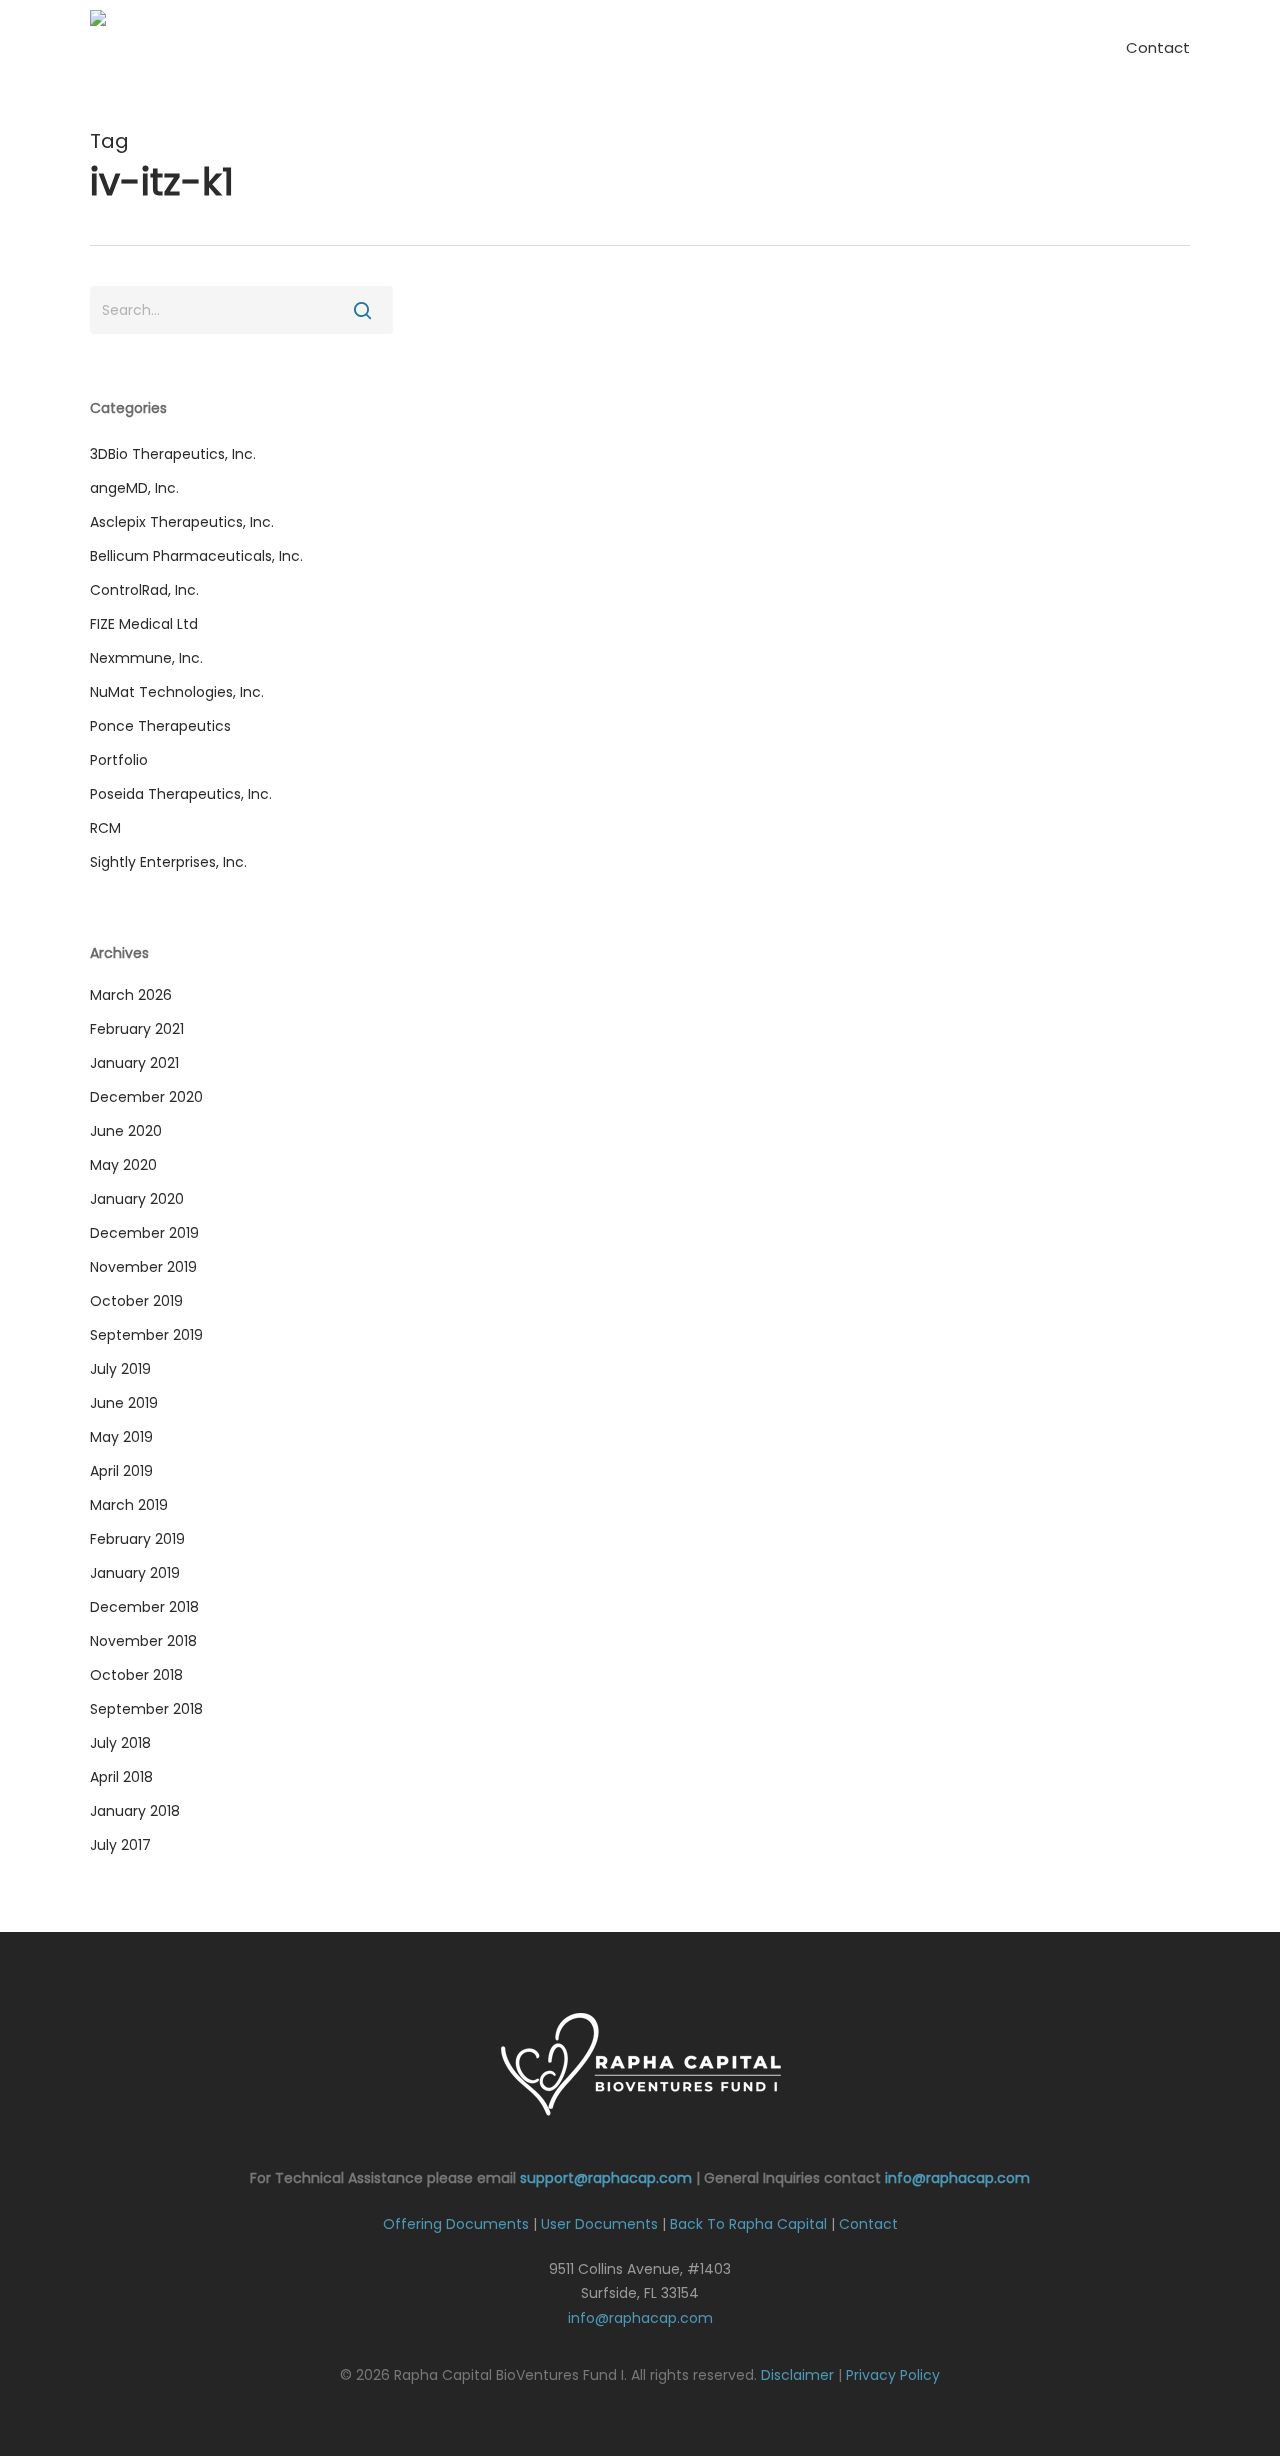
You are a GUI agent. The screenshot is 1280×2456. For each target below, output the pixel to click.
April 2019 (121, 1471)
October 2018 (136, 1675)
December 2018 (144, 1607)
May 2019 (121, 1437)
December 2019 (144, 1233)
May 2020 (123, 1165)
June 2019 (124, 1403)
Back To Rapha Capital (748, 2224)
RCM (105, 828)
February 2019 (137, 1539)
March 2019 (129, 1505)
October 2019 (136, 1301)
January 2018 (135, 1811)
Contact (868, 2224)
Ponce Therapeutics (160, 726)
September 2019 (146, 1335)
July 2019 (120, 1369)
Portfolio (119, 760)
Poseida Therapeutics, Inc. (181, 794)
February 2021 (137, 1029)
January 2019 (135, 1573)
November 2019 (143, 1267)
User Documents (599, 2224)
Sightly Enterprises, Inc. (168, 862)
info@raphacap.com (957, 2178)
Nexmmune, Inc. (146, 658)
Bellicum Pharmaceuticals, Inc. (196, 556)
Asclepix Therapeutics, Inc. (182, 522)
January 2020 (137, 1199)
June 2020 (126, 1131)
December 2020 (146, 1097)
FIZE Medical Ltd (144, 624)
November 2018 (143, 1641)
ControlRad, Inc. (144, 590)
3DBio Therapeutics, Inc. (173, 454)
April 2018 (121, 1777)
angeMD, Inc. (134, 488)
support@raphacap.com (606, 2178)
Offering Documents (456, 2224)
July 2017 (120, 1845)
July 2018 (120, 1743)
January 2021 (134, 1063)
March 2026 (131, 995)
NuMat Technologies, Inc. (177, 692)
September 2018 (146, 1709)
